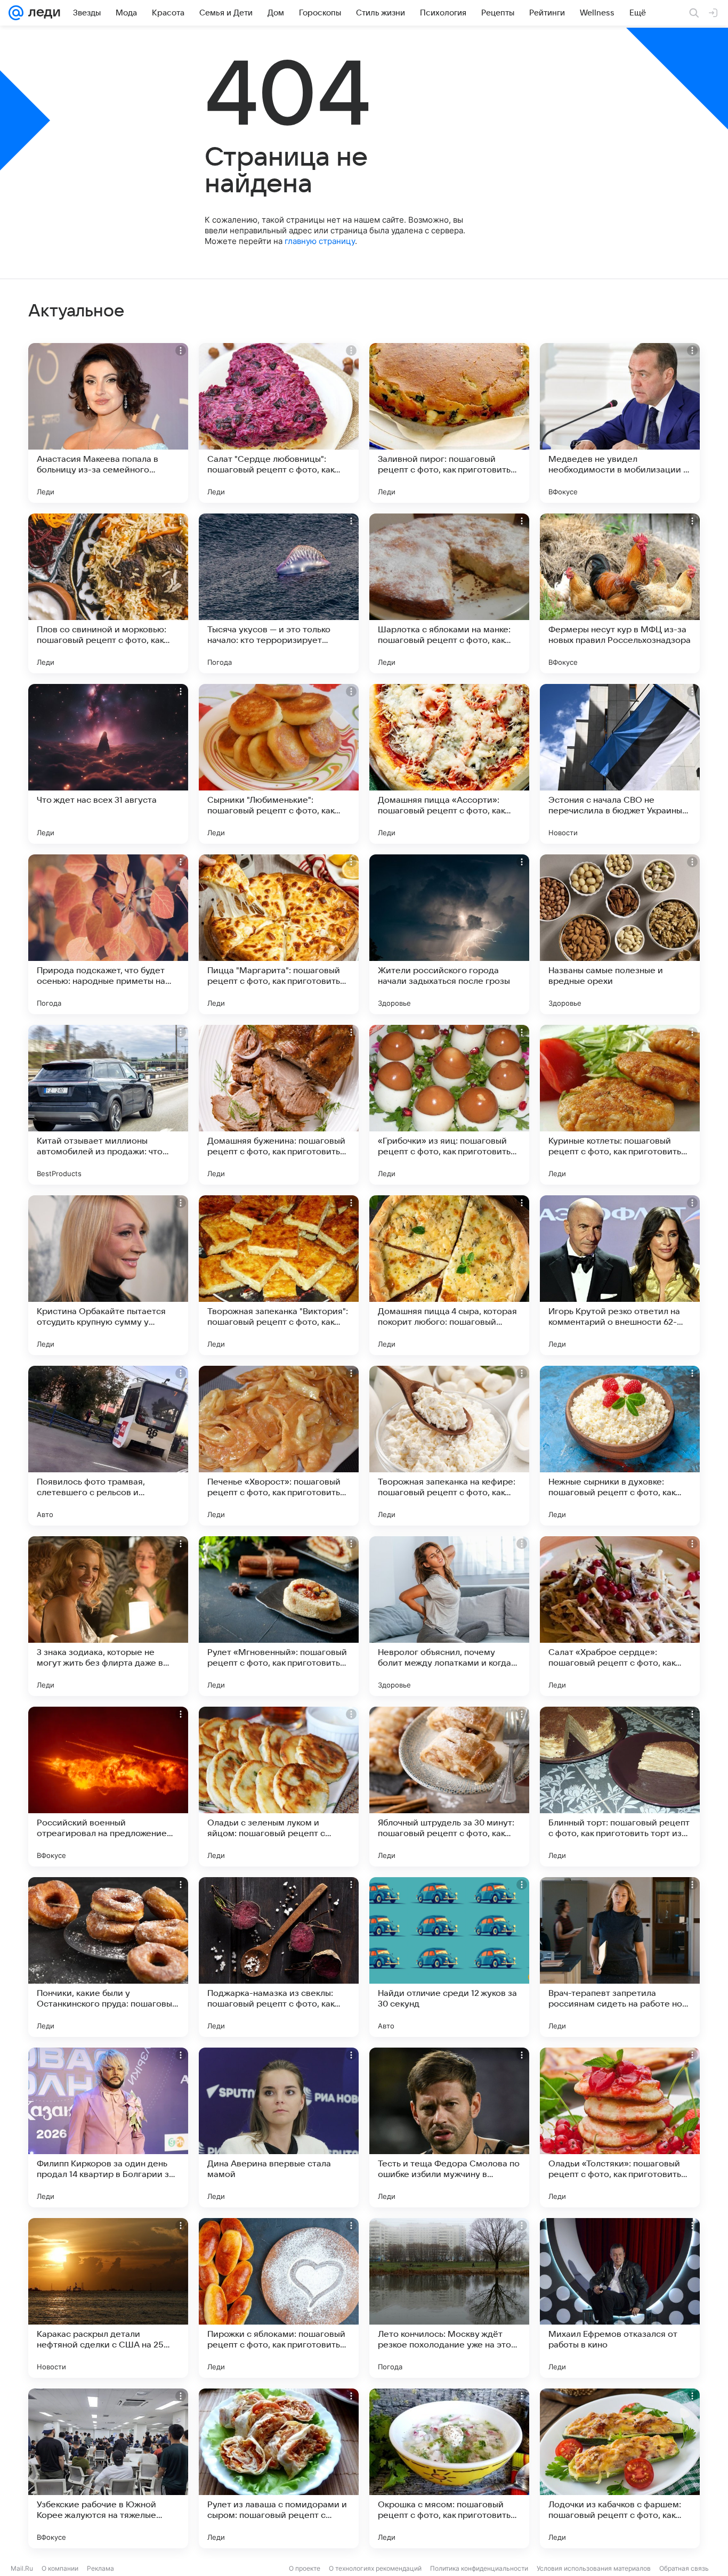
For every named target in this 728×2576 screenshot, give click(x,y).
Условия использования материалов (594, 2568)
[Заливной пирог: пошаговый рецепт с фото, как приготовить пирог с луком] (449, 423)
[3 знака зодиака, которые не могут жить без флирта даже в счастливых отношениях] (108, 1616)
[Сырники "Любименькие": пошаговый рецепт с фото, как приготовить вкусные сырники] (279, 764)
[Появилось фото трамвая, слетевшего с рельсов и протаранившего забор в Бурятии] (108, 1446)
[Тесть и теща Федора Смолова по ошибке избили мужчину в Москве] (449, 2127)
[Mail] (16, 13)
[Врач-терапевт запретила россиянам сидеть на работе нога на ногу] (620, 1957)
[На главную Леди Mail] (42, 13)
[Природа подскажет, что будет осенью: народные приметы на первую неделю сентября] (108, 934)
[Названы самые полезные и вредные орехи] (620, 934)
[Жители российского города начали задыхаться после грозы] (449, 934)
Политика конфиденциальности (479, 2568)
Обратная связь (684, 2568)
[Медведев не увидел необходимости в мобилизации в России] (620, 423)
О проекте (305, 2568)
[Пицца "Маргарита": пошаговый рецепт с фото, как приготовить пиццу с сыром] (279, 934)
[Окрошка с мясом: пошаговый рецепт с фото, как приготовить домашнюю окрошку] (449, 2468)
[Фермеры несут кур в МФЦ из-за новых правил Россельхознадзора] (620, 593)
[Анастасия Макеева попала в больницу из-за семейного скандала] (108, 423)
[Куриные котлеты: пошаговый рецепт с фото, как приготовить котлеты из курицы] (620, 1105)
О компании (60, 2568)
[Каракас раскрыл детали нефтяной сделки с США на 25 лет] (108, 2298)
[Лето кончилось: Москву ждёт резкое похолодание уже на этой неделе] (449, 2298)
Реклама (100, 2568)
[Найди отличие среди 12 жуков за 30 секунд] (449, 1957)
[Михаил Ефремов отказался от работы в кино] (620, 2298)
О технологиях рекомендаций (375, 2568)
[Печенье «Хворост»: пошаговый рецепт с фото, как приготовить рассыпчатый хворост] (279, 1446)
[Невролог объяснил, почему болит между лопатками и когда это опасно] (449, 1616)
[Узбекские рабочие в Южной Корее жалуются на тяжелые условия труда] (108, 2468)
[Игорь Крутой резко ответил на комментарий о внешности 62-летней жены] (620, 1275)
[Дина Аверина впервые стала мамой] (279, 2127)
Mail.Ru (22, 2568)
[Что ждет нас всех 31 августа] (108, 764)
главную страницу (320, 241)
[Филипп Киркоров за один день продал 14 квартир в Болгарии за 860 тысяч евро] (108, 2127)
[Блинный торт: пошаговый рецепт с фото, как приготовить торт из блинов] (620, 1787)
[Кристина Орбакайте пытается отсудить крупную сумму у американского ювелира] (108, 1275)
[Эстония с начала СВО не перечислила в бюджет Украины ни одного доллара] (620, 764)
